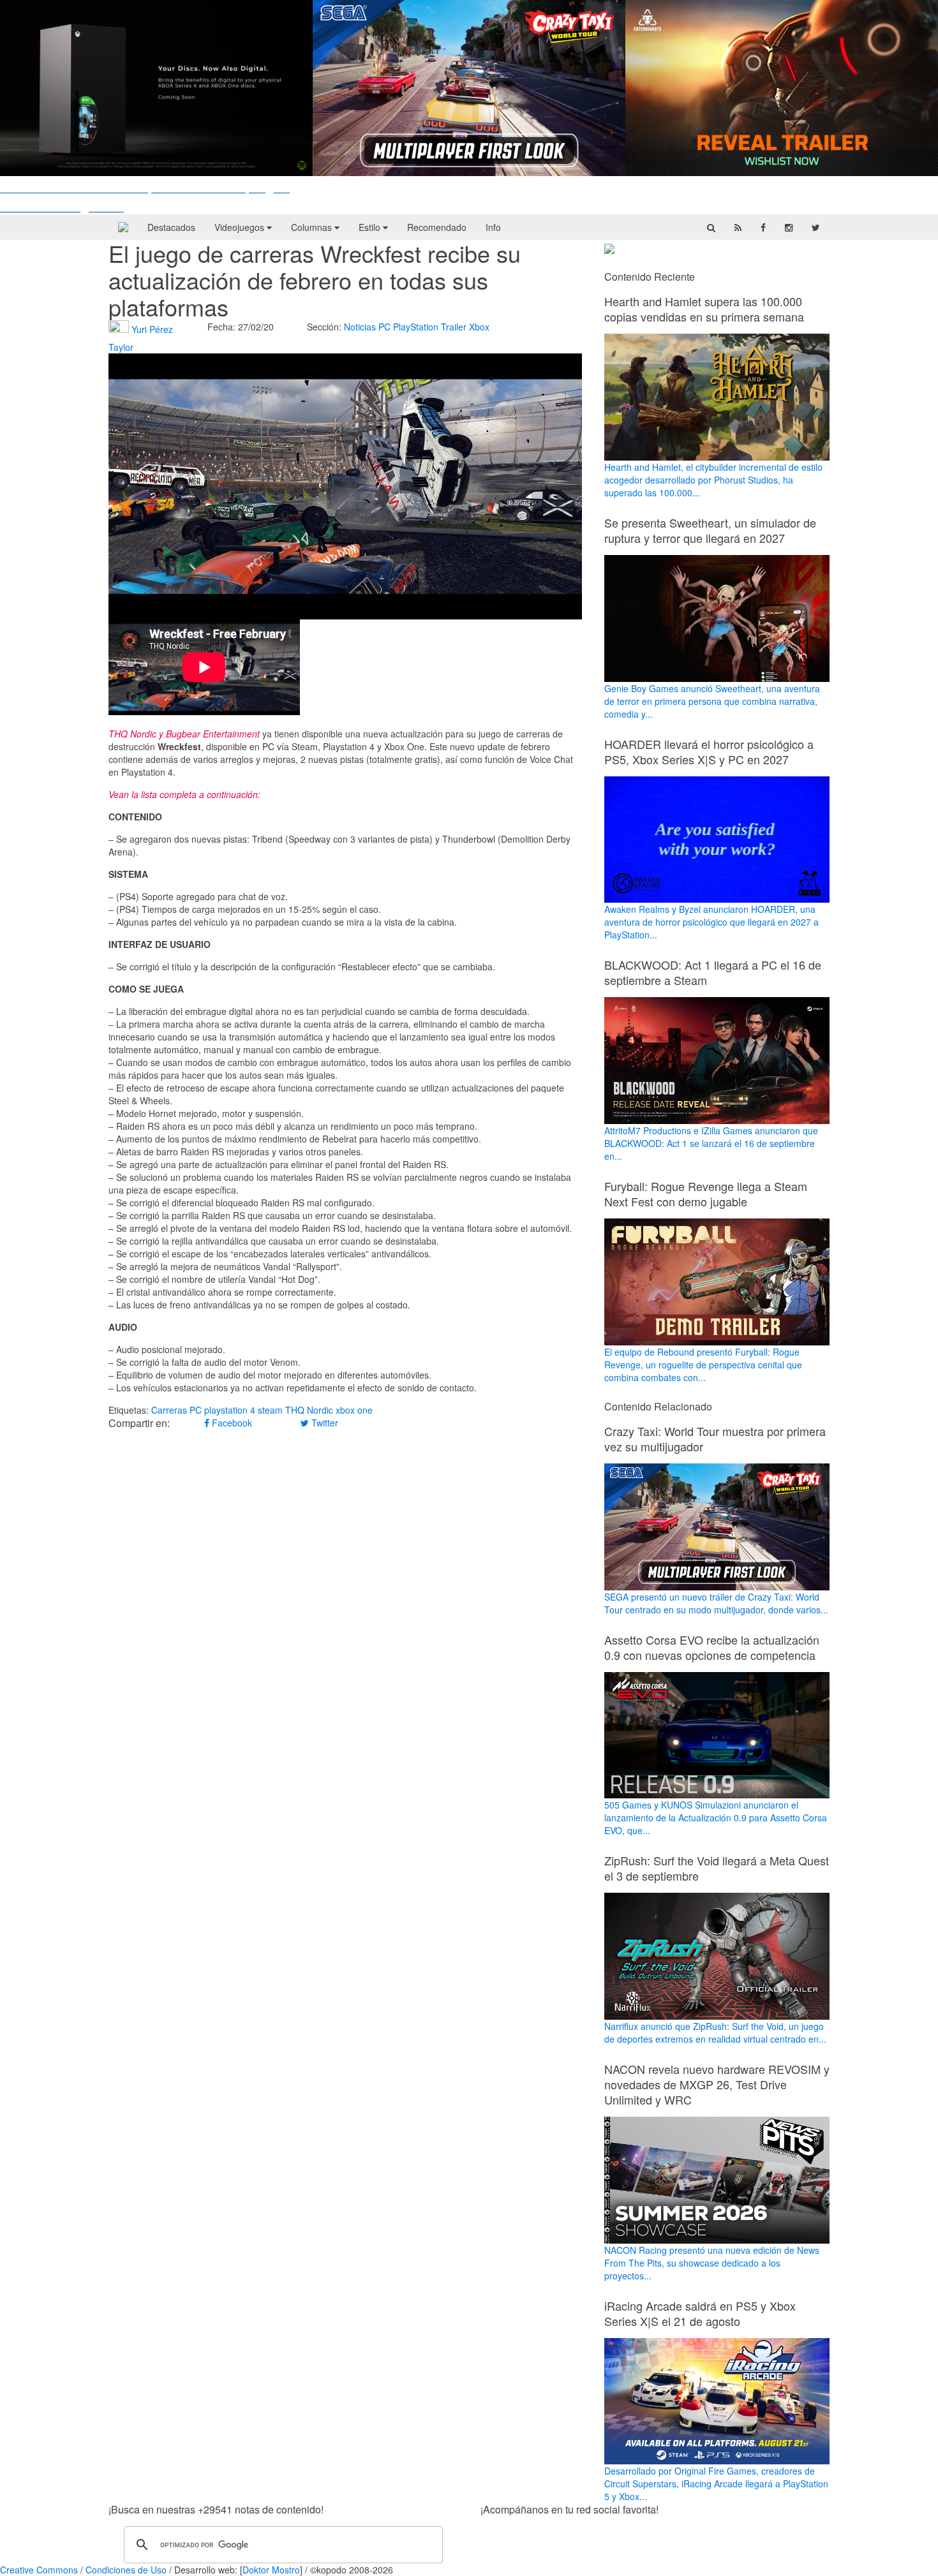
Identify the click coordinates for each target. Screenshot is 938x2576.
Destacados (171, 227)
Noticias (360, 327)
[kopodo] (123, 227)
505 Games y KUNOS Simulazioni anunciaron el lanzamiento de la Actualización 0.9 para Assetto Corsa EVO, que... (716, 1817)
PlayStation (416, 327)
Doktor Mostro (271, 2570)
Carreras (169, 1410)
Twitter (324, 1423)
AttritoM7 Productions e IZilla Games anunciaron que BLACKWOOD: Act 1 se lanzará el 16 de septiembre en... (711, 1143)
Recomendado (437, 227)
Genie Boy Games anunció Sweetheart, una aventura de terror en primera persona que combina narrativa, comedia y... (712, 701)
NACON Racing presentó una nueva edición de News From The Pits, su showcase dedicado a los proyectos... (712, 2263)
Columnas (313, 227)
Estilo (371, 227)
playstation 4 (230, 1410)
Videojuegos (241, 227)
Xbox (479, 327)
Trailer (454, 327)
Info (493, 227)
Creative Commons (39, 2570)
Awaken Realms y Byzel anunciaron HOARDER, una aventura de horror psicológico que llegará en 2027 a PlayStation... (711, 922)
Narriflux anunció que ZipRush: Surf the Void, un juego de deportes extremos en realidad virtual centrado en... (715, 2032)
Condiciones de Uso (126, 2570)
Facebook (231, 1423)
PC (384, 327)
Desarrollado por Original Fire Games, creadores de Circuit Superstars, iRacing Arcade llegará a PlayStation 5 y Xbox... (716, 2483)
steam (270, 1410)
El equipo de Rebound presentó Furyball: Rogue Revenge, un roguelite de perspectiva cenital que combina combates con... (703, 1365)
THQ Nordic (309, 1410)
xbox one (354, 1410)
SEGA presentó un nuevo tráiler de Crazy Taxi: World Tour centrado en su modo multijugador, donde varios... (716, 1603)
